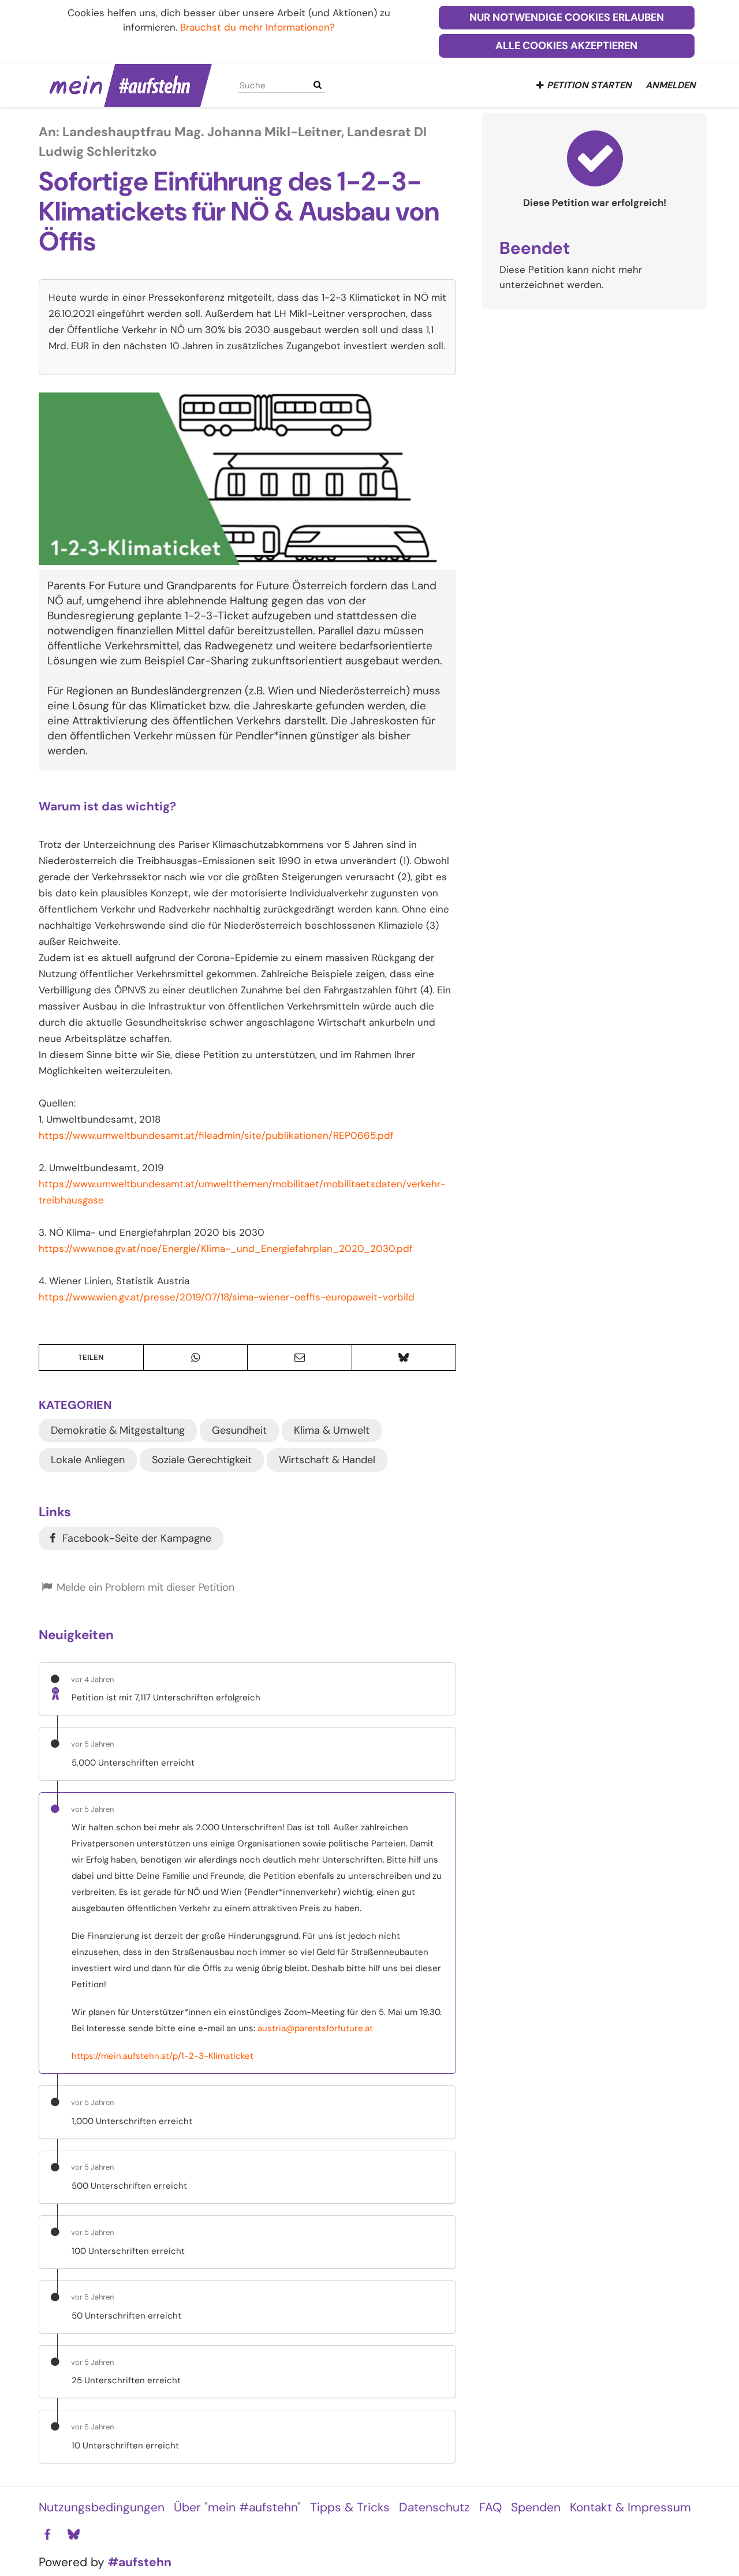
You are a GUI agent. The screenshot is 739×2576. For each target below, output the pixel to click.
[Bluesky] (73, 2535)
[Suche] (318, 85)
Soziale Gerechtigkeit (202, 1460)
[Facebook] (47, 2535)
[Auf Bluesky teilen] (404, 1358)
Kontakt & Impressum (630, 2507)
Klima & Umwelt (332, 1430)
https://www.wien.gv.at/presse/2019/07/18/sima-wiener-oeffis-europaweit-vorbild (227, 1297)
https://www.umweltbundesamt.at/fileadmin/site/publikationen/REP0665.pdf (216, 1135)
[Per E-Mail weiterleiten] (300, 1358)
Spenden (536, 2507)
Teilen (91, 1357)
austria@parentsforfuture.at (315, 2028)
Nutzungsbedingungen (102, 2507)
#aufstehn (140, 2562)
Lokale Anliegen (88, 1460)
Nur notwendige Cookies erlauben (567, 17)
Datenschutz (434, 2507)
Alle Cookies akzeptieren (566, 46)
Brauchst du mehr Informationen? (257, 27)
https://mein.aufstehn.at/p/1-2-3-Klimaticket (163, 2056)
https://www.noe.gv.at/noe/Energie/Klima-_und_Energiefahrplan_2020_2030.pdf (226, 1248)
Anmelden (671, 85)
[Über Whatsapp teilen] (196, 1358)
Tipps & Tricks (350, 2507)
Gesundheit (239, 1430)
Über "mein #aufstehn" (237, 2507)
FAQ (490, 2507)
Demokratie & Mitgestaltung (118, 1430)
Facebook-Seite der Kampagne (135, 1538)
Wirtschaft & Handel (327, 1460)
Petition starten (589, 85)
